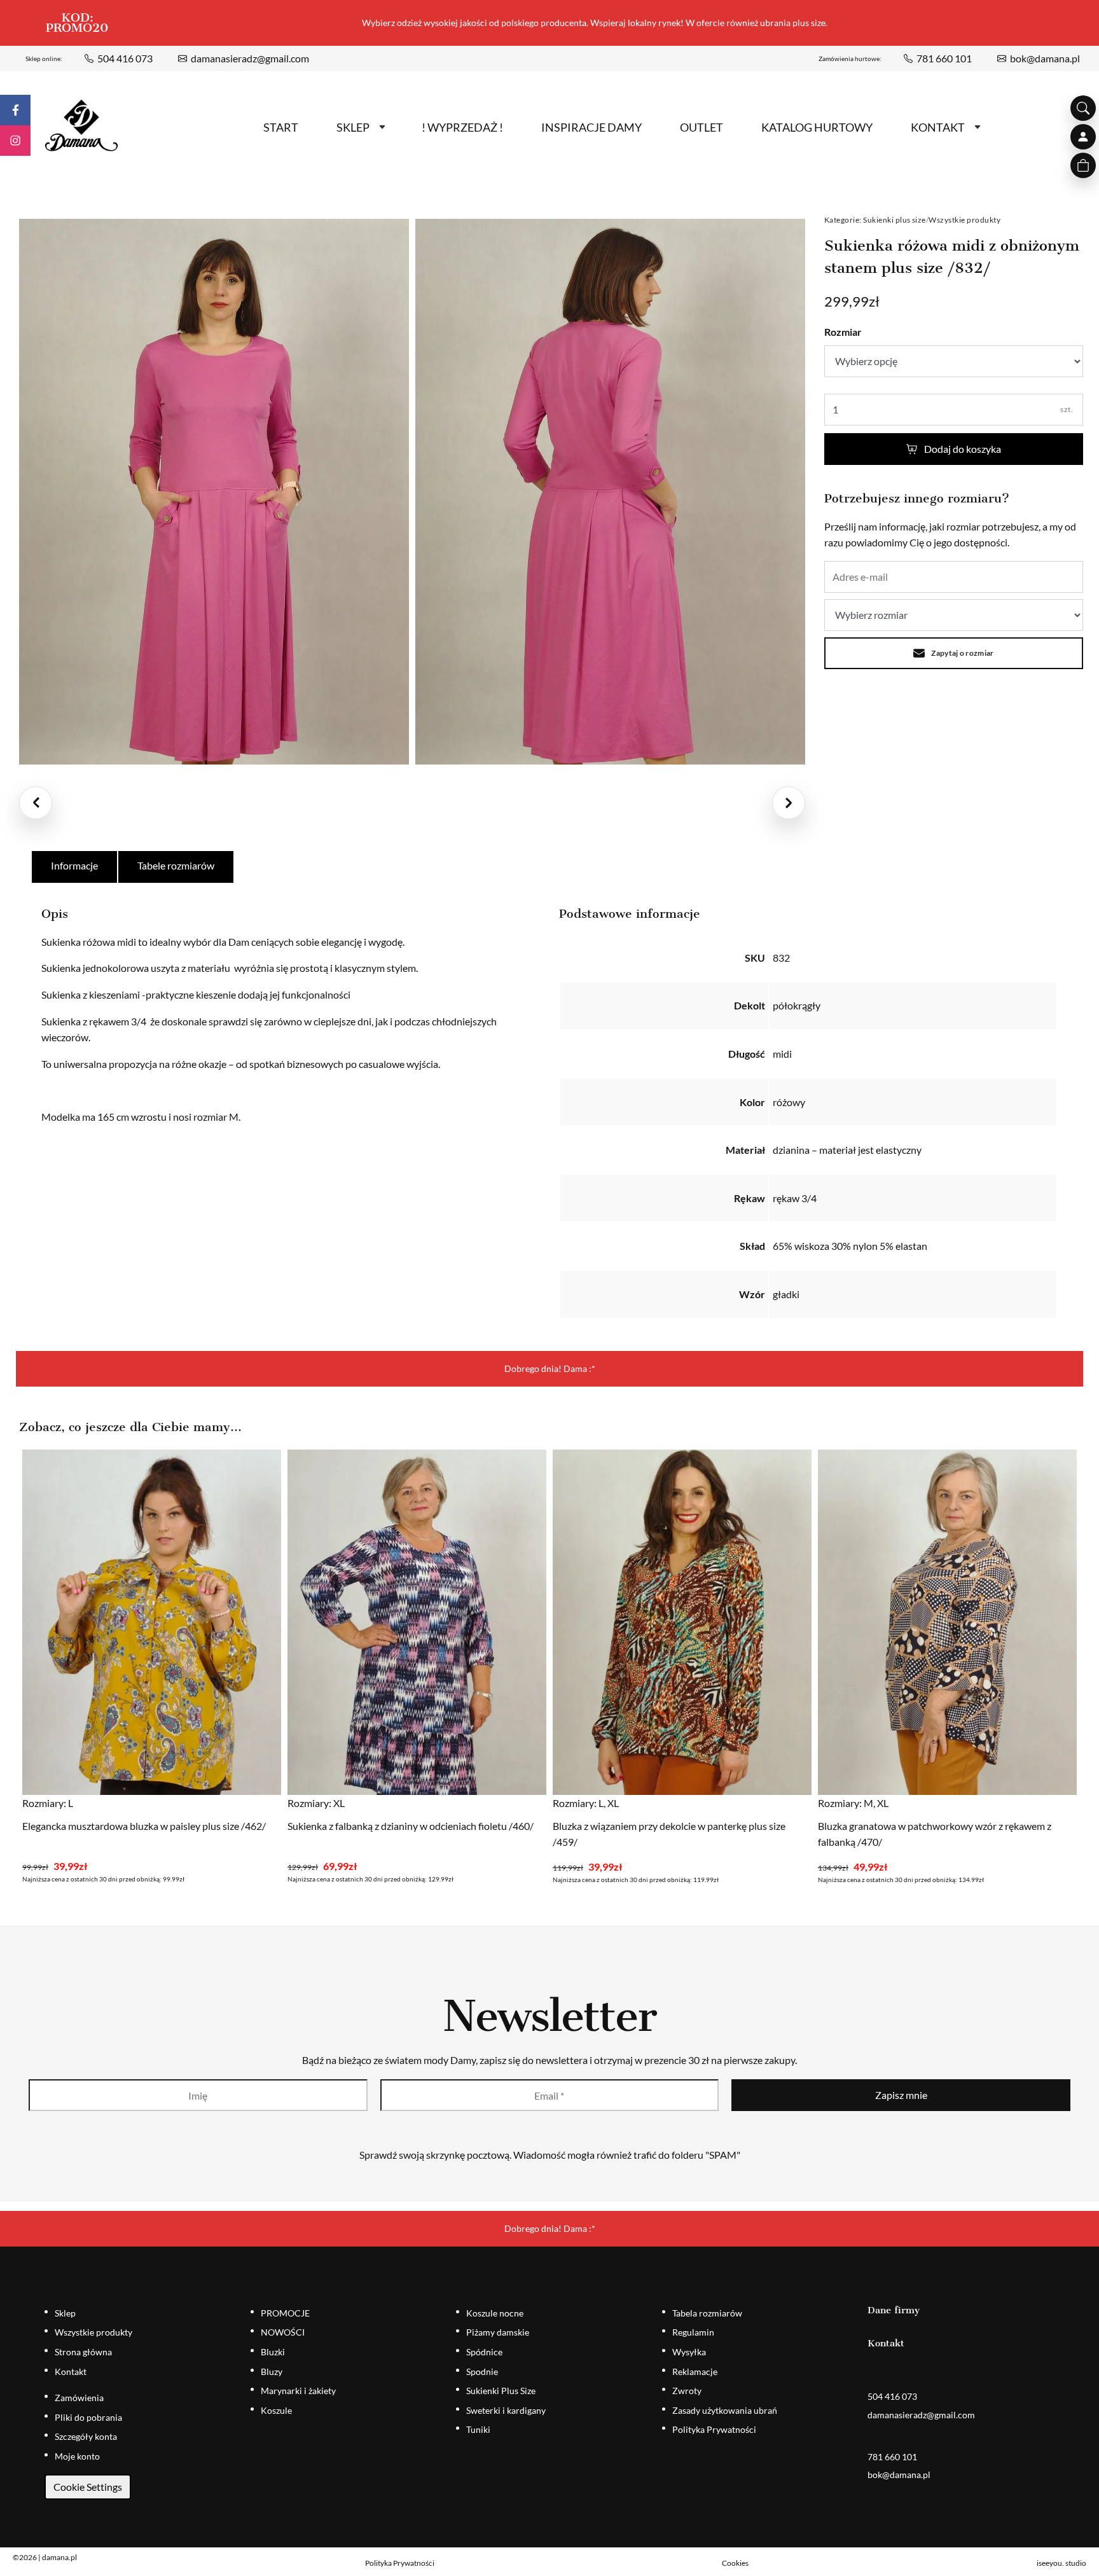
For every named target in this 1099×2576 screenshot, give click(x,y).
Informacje (74, 865)
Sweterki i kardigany (506, 2410)
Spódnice (484, 2352)
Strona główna (83, 2352)
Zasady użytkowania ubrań (725, 2410)
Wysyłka (689, 2352)
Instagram (15, 141)
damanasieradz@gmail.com (250, 58)
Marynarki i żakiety (298, 2391)
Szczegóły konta (86, 2436)
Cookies (735, 2563)
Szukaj (1083, 108)
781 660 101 (944, 58)
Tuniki (478, 2429)
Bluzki (273, 2352)
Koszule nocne (495, 2313)
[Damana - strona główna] (81, 126)
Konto (1083, 137)
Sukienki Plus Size (501, 2391)
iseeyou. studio (1061, 2563)
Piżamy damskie (498, 2332)
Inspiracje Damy (591, 127)
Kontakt (938, 127)
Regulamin (693, 2332)
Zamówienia (79, 2398)
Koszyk (1083, 165)
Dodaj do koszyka (963, 449)
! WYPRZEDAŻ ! (462, 127)
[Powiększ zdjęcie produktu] (214, 492)
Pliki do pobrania (88, 2417)
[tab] (75, 867)
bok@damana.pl (1045, 58)
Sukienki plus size (895, 220)
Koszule (276, 2410)
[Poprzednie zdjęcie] (36, 803)
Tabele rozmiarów (176, 865)
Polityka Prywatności (714, 2429)
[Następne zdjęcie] (789, 803)
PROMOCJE (285, 2313)
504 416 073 (125, 58)
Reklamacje (695, 2372)
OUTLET (702, 127)
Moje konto (77, 2456)
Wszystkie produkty (964, 220)
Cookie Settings (88, 2487)
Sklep (353, 127)
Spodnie (482, 2372)
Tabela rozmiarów (707, 2313)
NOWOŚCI (283, 2332)
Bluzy (272, 2372)
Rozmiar (843, 332)
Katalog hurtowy (817, 127)
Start (281, 127)
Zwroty (687, 2391)
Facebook (15, 110)
